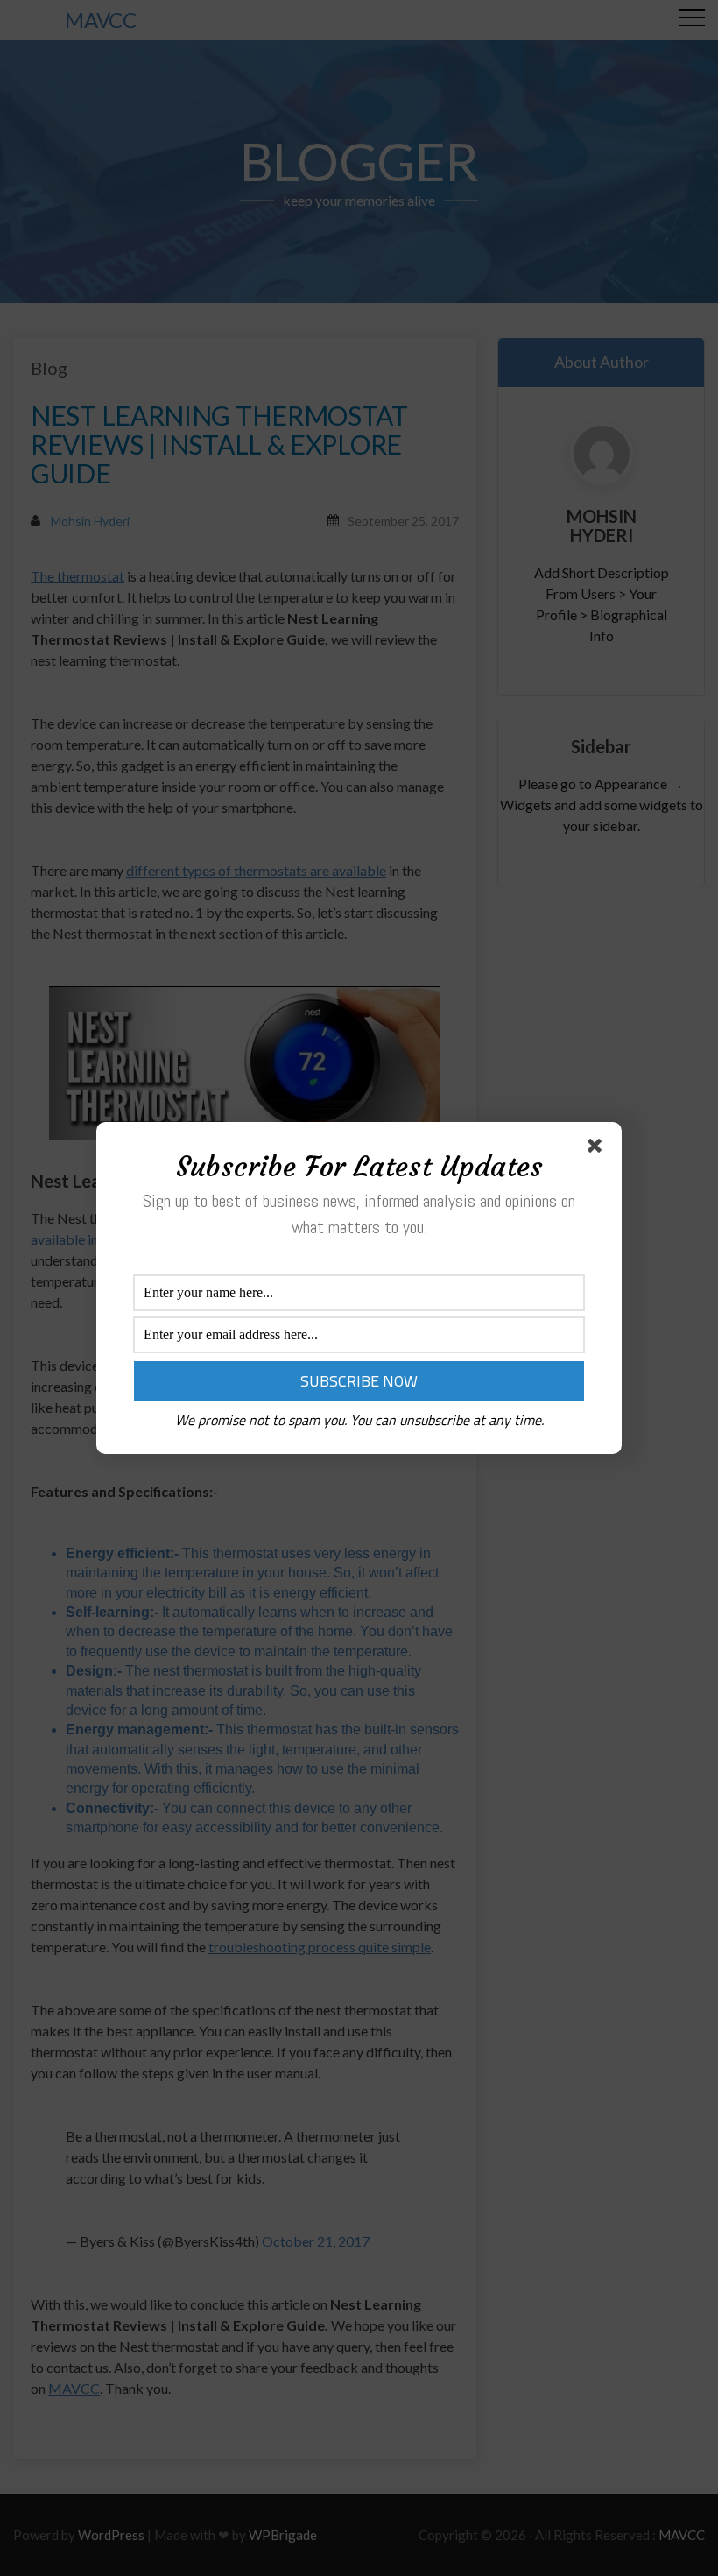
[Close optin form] (598, 1149)
